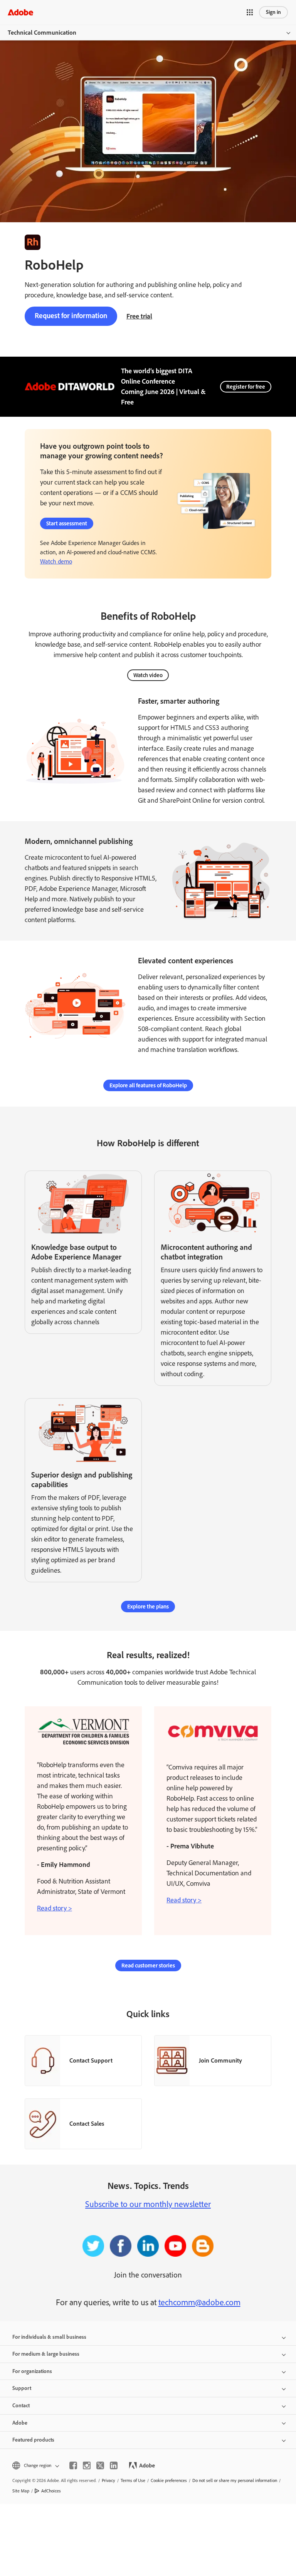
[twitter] (100, 2465)
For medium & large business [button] (46, 2354)
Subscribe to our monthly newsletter (148, 2204)
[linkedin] (114, 2465)
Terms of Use (133, 2480)
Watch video (148, 675)
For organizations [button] (32, 2371)
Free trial (139, 316)
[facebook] (73, 2465)
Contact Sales (87, 2124)
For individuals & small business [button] (49, 2337)
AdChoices (51, 2491)
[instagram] (87, 2465)
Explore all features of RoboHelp (148, 1085)
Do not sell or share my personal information (235, 2480)
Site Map (21, 2491)
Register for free (246, 387)
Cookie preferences (169, 2480)
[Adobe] (20, 12)
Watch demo (56, 561)
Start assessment (67, 523)
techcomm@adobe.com (199, 2302)
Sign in (273, 12)
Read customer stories (148, 1966)
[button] (250, 12)
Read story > (55, 1908)
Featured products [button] (33, 2440)
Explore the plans (148, 1607)
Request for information (71, 316)
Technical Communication (42, 33)
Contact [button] (21, 2406)
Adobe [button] (20, 2423)
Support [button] (22, 2388)
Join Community (220, 2060)
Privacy (108, 2480)
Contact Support (91, 2060)
